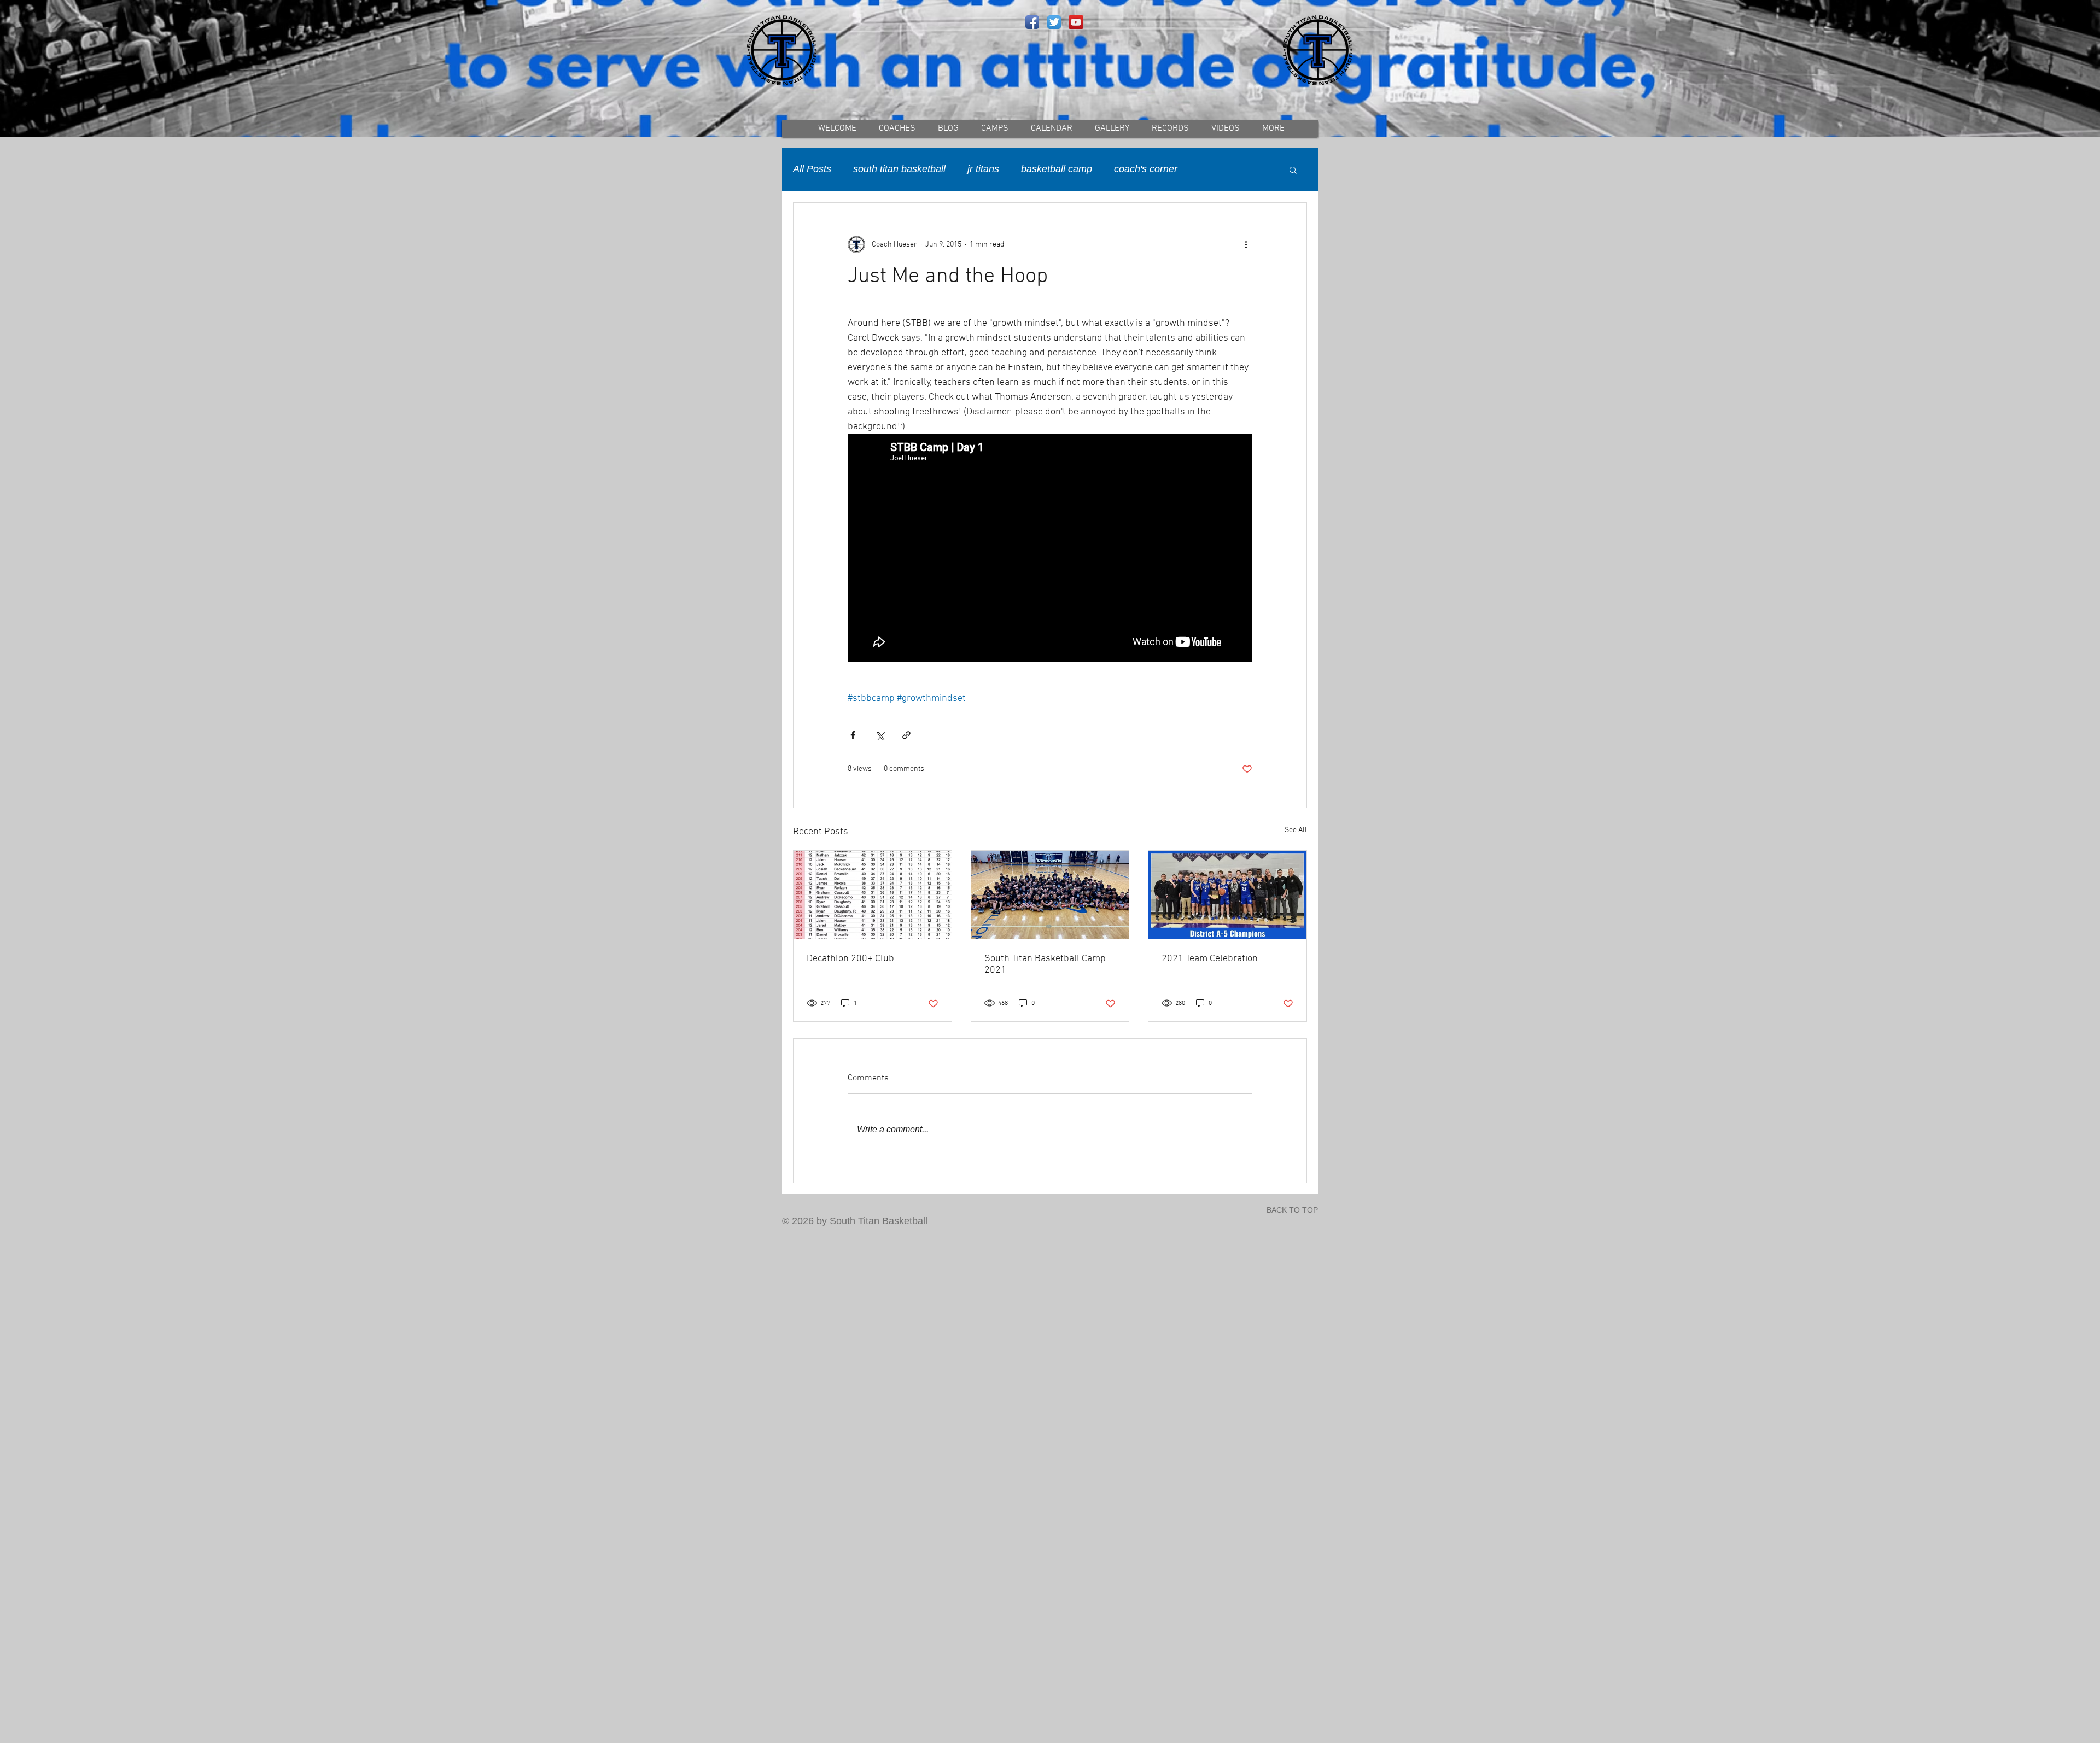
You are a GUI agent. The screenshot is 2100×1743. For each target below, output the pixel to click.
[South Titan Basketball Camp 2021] (1050, 895)
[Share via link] (906, 735)
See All (1296, 830)
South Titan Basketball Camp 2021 (1045, 964)
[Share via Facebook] (853, 735)
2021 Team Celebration (1210, 959)
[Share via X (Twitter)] (880, 735)
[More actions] (1246, 244)
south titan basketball (899, 169)
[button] (1293, 169)
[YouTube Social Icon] (1076, 22)
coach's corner (1146, 169)
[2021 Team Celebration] (1227, 895)
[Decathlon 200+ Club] (873, 895)
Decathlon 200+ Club (850, 959)
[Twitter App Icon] (1054, 22)
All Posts (812, 169)
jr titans (983, 169)
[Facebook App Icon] (1032, 22)
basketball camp (1057, 169)
